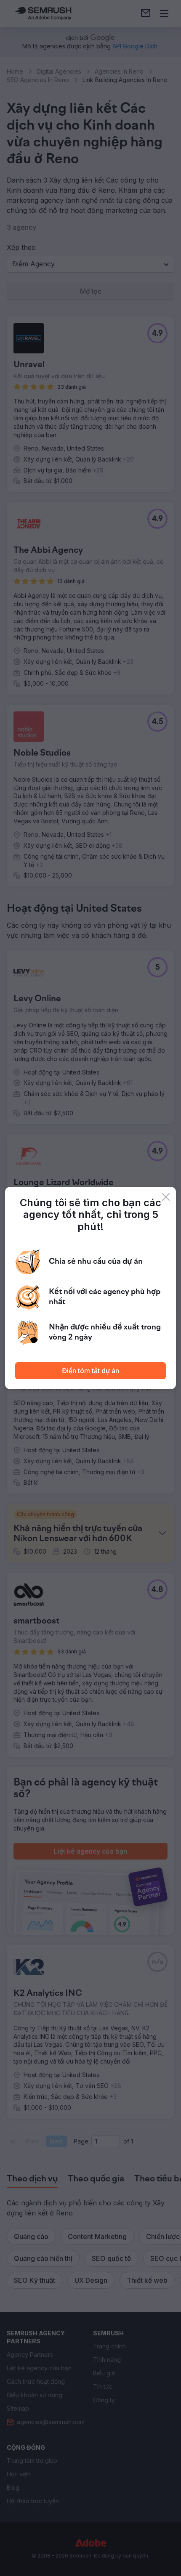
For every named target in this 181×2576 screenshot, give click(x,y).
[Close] (166, 1197)
